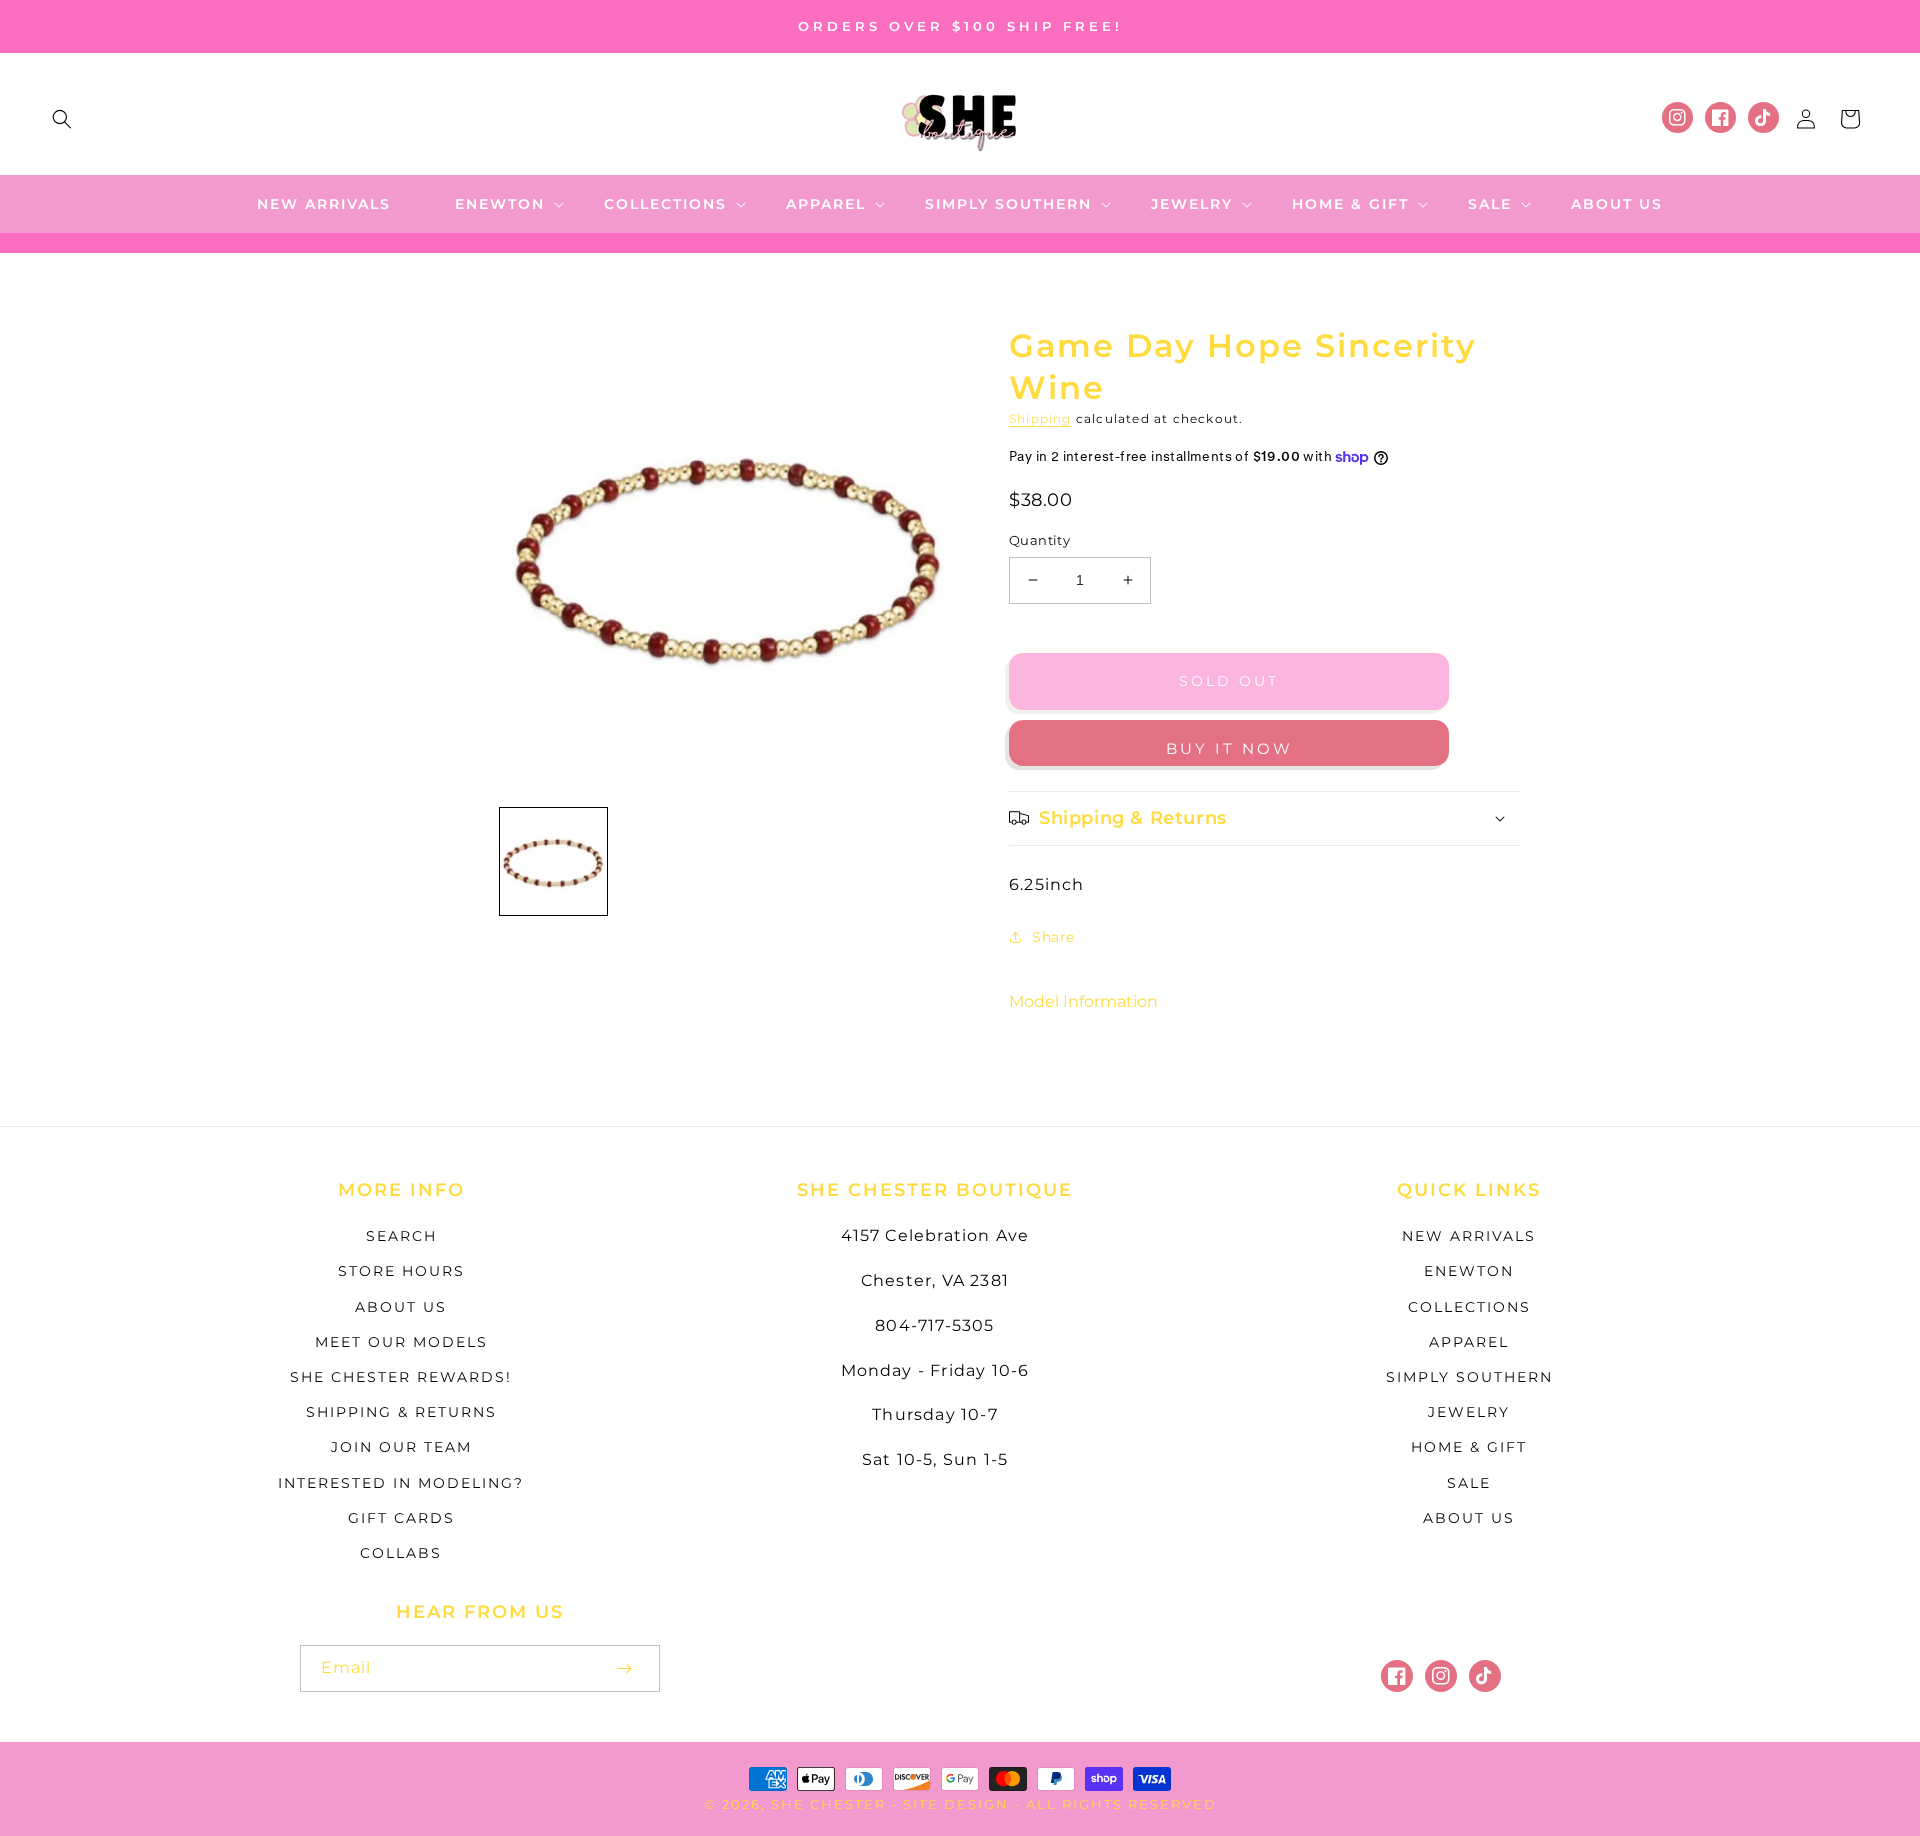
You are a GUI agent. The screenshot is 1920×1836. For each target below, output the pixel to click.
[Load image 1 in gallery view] (553, 861)
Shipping (1040, 418)
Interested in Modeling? (401, 1483)
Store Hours (401, 1271)
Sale (1469, 1483)
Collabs (401, 1553)
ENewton (1469, 1271)
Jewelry (1469, 1412)
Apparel (1469, 1342)
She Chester (831, 1804)
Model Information (1083, 1001)
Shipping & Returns (401, 1412)
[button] (62, 119)
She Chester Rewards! (401, 1377)
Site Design (956, 1804)
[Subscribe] (624, 1668)
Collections (1469, 1307)
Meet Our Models (401, 1342)
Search (401, 1236)
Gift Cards (401, 1518)
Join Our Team (401, 1447)
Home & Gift (1469, 1447)
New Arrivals (1469, 1236)
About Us (401, 1307)
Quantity (1039, 540)
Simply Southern (1469, 1377)
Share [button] (1053, 937)
